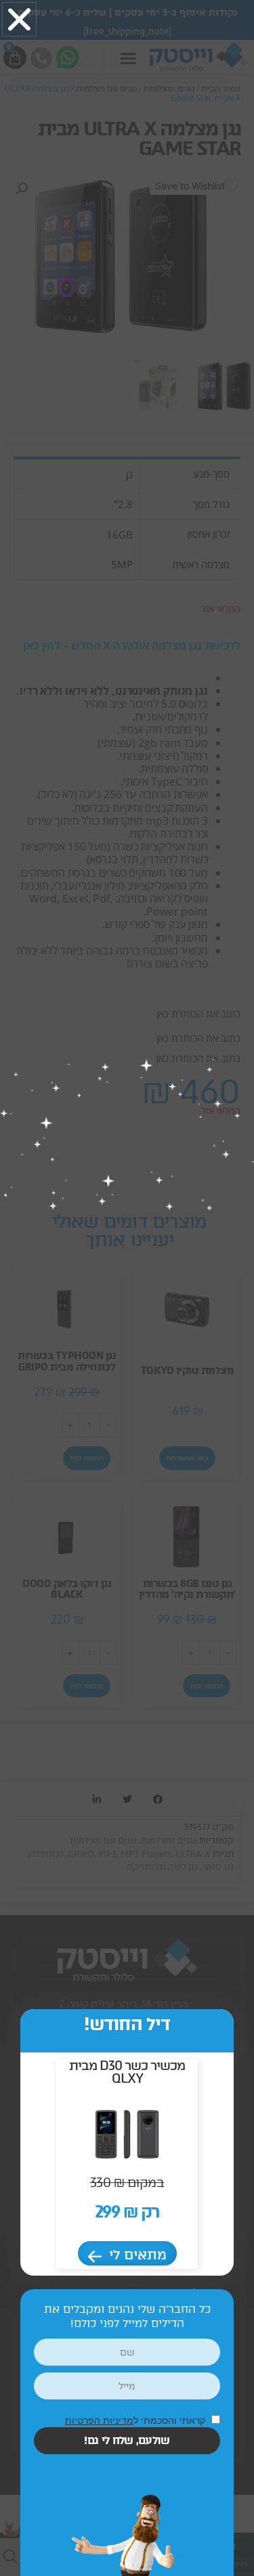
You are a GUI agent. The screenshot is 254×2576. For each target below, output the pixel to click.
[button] (19, 19)
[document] (127, 1288)
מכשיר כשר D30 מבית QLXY (127, 2072)
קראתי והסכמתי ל (136, 2420)
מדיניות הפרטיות (99, 2420)
